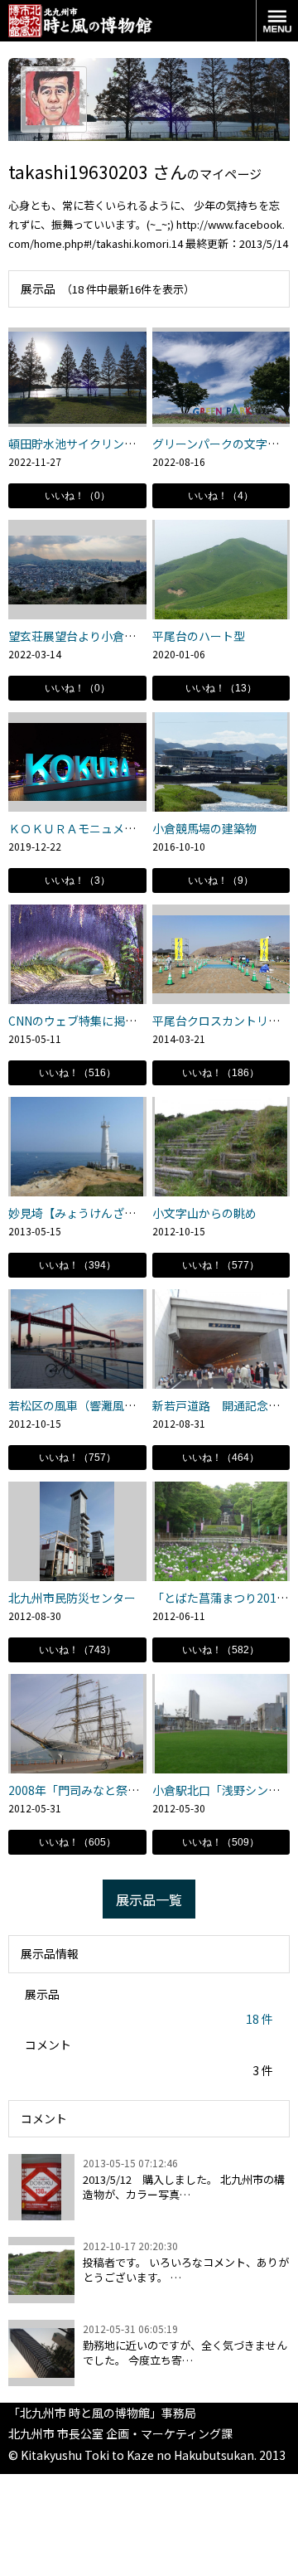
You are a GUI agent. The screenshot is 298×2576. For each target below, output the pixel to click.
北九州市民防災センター (72, 1598)
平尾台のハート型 (199, 636)
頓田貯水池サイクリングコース (89, 444)
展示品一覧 (149, 1899)
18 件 (260, 2019)
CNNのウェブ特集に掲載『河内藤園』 (107, 1021)
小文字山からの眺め (204, 1213)
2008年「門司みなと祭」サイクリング (108, 1790)
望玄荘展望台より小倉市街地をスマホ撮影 (118, 636)
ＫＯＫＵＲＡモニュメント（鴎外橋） (107, 828)
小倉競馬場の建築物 (204, 828)
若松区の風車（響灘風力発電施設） (101, 1405)
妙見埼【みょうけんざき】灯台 (89, 1213)
